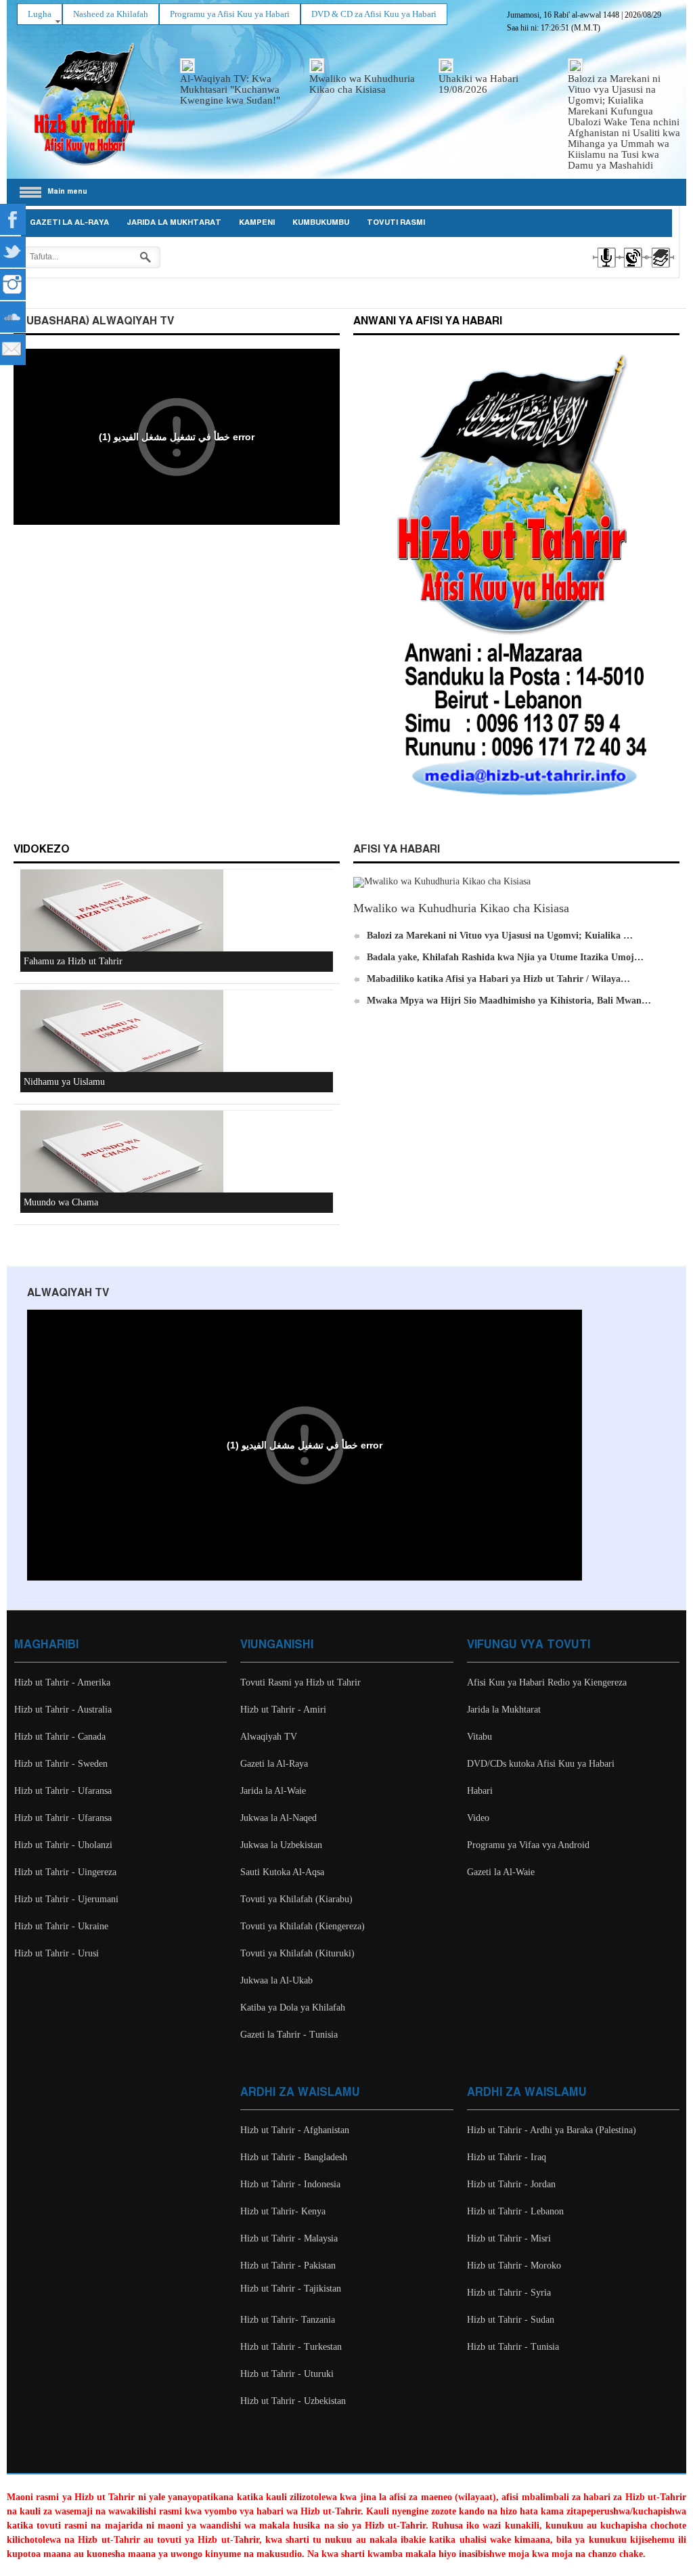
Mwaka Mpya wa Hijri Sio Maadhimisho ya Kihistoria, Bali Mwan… (509, 1001)
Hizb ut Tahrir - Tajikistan (291, 2289)
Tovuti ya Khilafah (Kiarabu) (296, 1899)
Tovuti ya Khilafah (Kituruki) (297, 1953)
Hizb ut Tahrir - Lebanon (515, 2211)
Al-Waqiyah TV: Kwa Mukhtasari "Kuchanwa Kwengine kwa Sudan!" (230, 89)
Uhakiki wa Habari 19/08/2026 (478, 84)
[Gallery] (660, 270)
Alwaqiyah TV (269, 1737)
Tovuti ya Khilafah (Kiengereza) (303, 1926)
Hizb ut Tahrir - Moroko (514, 2266)
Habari (480, 1791)
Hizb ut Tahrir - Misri (509, 2238)
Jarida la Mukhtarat (174, 223)
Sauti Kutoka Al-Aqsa (282, 1872)
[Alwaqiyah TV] (632, 270)
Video (478, 1818)
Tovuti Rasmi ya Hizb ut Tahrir (300, 1682)
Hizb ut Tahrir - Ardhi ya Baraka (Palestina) (552, 2130)
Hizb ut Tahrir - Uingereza (65, 1872)
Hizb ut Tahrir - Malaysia (289, 2238)
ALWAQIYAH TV (68, 1293)
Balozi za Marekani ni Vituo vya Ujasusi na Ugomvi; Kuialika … (500, 936)
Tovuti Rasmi (396, 223)
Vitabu (479, 1737)
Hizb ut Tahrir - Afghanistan (295, 2130)
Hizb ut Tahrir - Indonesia (290, 2184)
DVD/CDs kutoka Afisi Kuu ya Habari (541, 1764)
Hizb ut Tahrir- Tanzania (288, 2320)
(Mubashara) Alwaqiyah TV (94, 321)
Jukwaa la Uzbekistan (281, 1845)
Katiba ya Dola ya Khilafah (293, 2008)
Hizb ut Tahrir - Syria (509, 2293)
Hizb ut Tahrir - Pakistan (288, 2266)
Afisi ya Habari (397, 850)
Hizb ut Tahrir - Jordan (511, 2184)
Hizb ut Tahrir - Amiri (283, 1710)
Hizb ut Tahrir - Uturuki (287, 2374)
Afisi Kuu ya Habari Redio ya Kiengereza (547, 1682)
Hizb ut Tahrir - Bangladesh (294, 2157)
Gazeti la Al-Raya (69, 223)
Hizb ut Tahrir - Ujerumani (66, 1899)
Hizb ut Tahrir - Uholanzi (63, 1845)
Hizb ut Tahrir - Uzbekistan (293, 2401)
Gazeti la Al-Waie (501, 1872)
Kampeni (257, 223)
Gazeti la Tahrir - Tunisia (289, 2035)
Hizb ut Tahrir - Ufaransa (63, 1791)
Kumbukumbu (321, 223)
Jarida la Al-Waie (273, 1791)
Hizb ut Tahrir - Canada (60, 1737)
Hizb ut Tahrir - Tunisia (513, 2347)
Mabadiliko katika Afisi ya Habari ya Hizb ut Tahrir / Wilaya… (498, 979)
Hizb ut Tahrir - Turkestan (291, 2347)
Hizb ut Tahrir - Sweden (61, 1764)
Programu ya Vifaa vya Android (528, 1845)
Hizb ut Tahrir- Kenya (283, 2211)
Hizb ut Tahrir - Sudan (511, 2320)
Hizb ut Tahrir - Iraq (507, 2157)
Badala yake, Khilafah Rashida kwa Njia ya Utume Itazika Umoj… (505, 957)
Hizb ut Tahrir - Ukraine (61, 1926)
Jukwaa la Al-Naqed (278, 1818)
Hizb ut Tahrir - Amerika (62, 1682)
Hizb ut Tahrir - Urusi (57, 1953)
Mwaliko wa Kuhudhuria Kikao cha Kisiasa (362, 84)
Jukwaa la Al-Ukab (276, 1980)
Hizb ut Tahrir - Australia (63, 1710)
